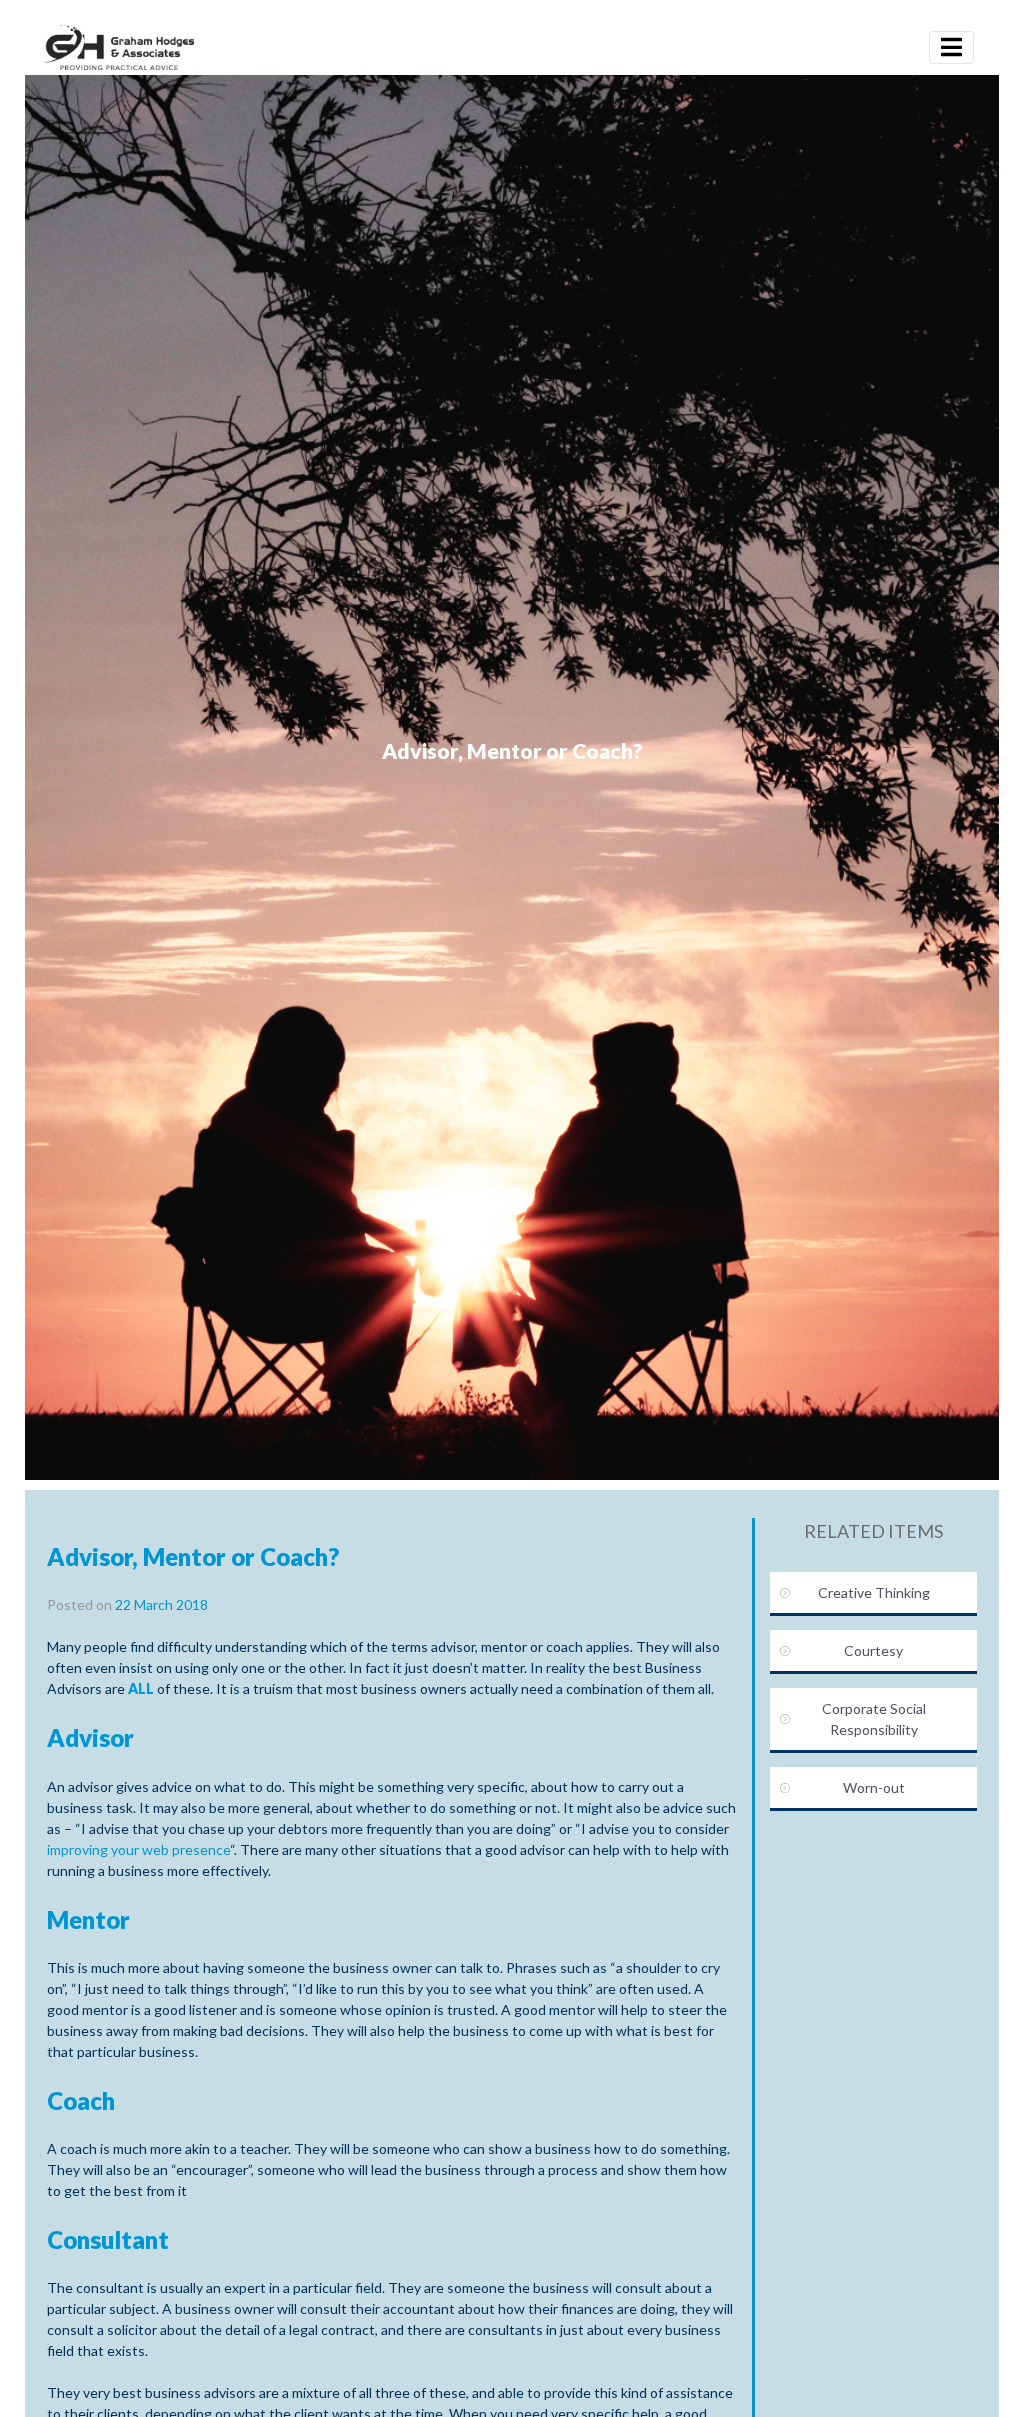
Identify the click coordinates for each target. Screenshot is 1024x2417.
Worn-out (874, 1787)
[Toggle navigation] (951, 47)
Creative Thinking (874, 1592)
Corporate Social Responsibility (874, 1719)
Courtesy (873, 1650)
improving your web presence (138, 1849)
